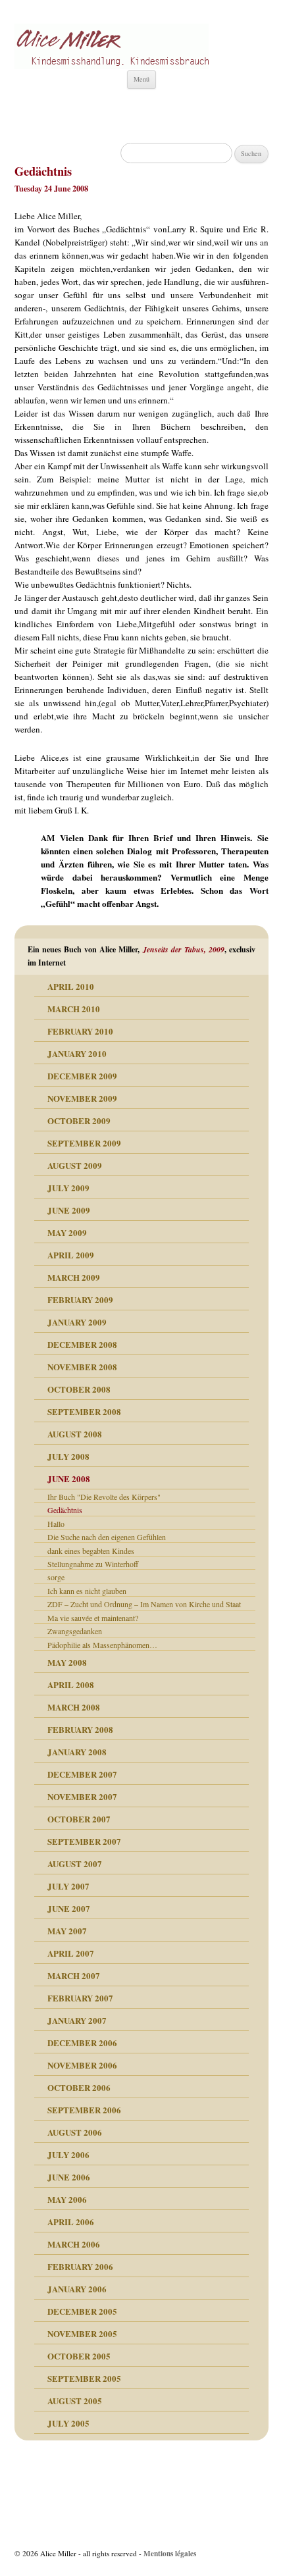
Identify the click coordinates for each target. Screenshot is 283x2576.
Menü (141, 79)
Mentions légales (170, 2553)
